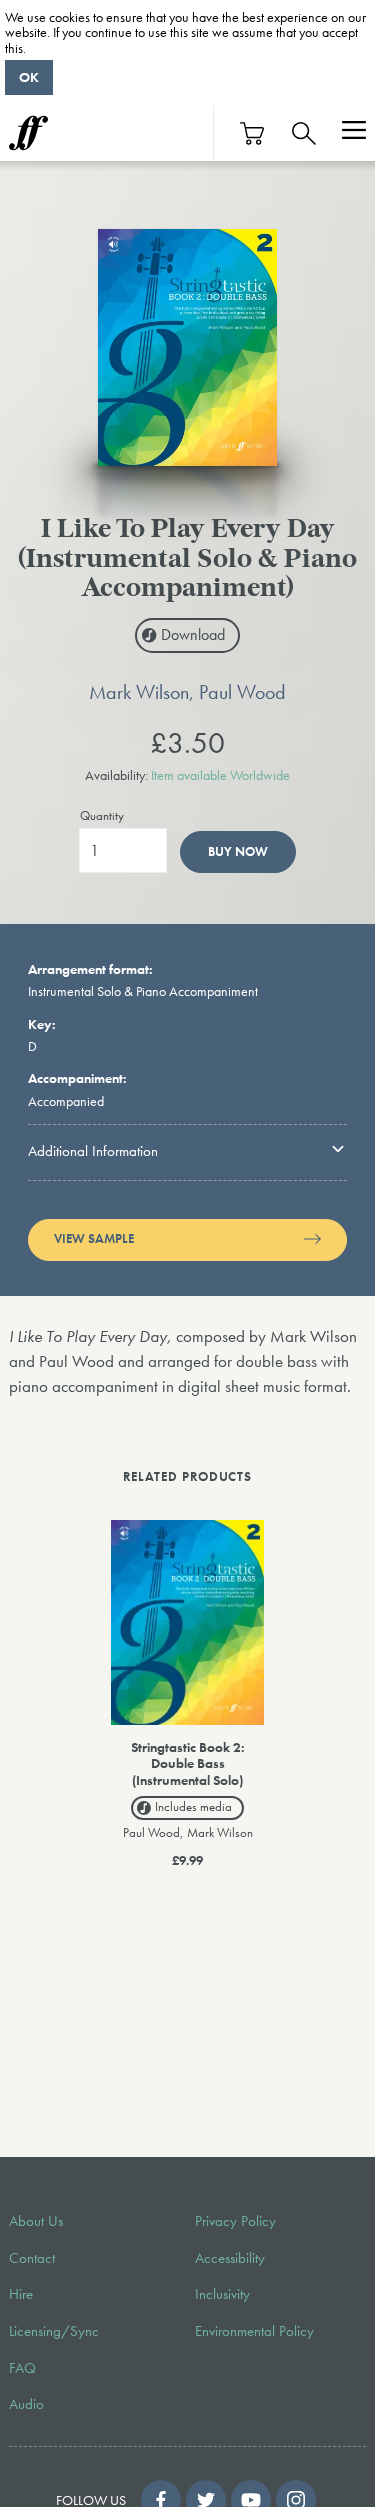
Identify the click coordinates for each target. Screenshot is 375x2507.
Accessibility (230, 2258)
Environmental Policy (254, 2331)
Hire (21, 2294)
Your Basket (253, 133)
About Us (36, 2221)
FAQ (22, 2368)
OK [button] (29, 77)
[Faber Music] (28, 133)
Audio (26, 2404)
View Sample (94, 1239)
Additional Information (93, 1151)
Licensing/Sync (54, 2331)
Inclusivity (222, 2294)
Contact (32, 2258)
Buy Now (238, 851)
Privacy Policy (235, 2221)
